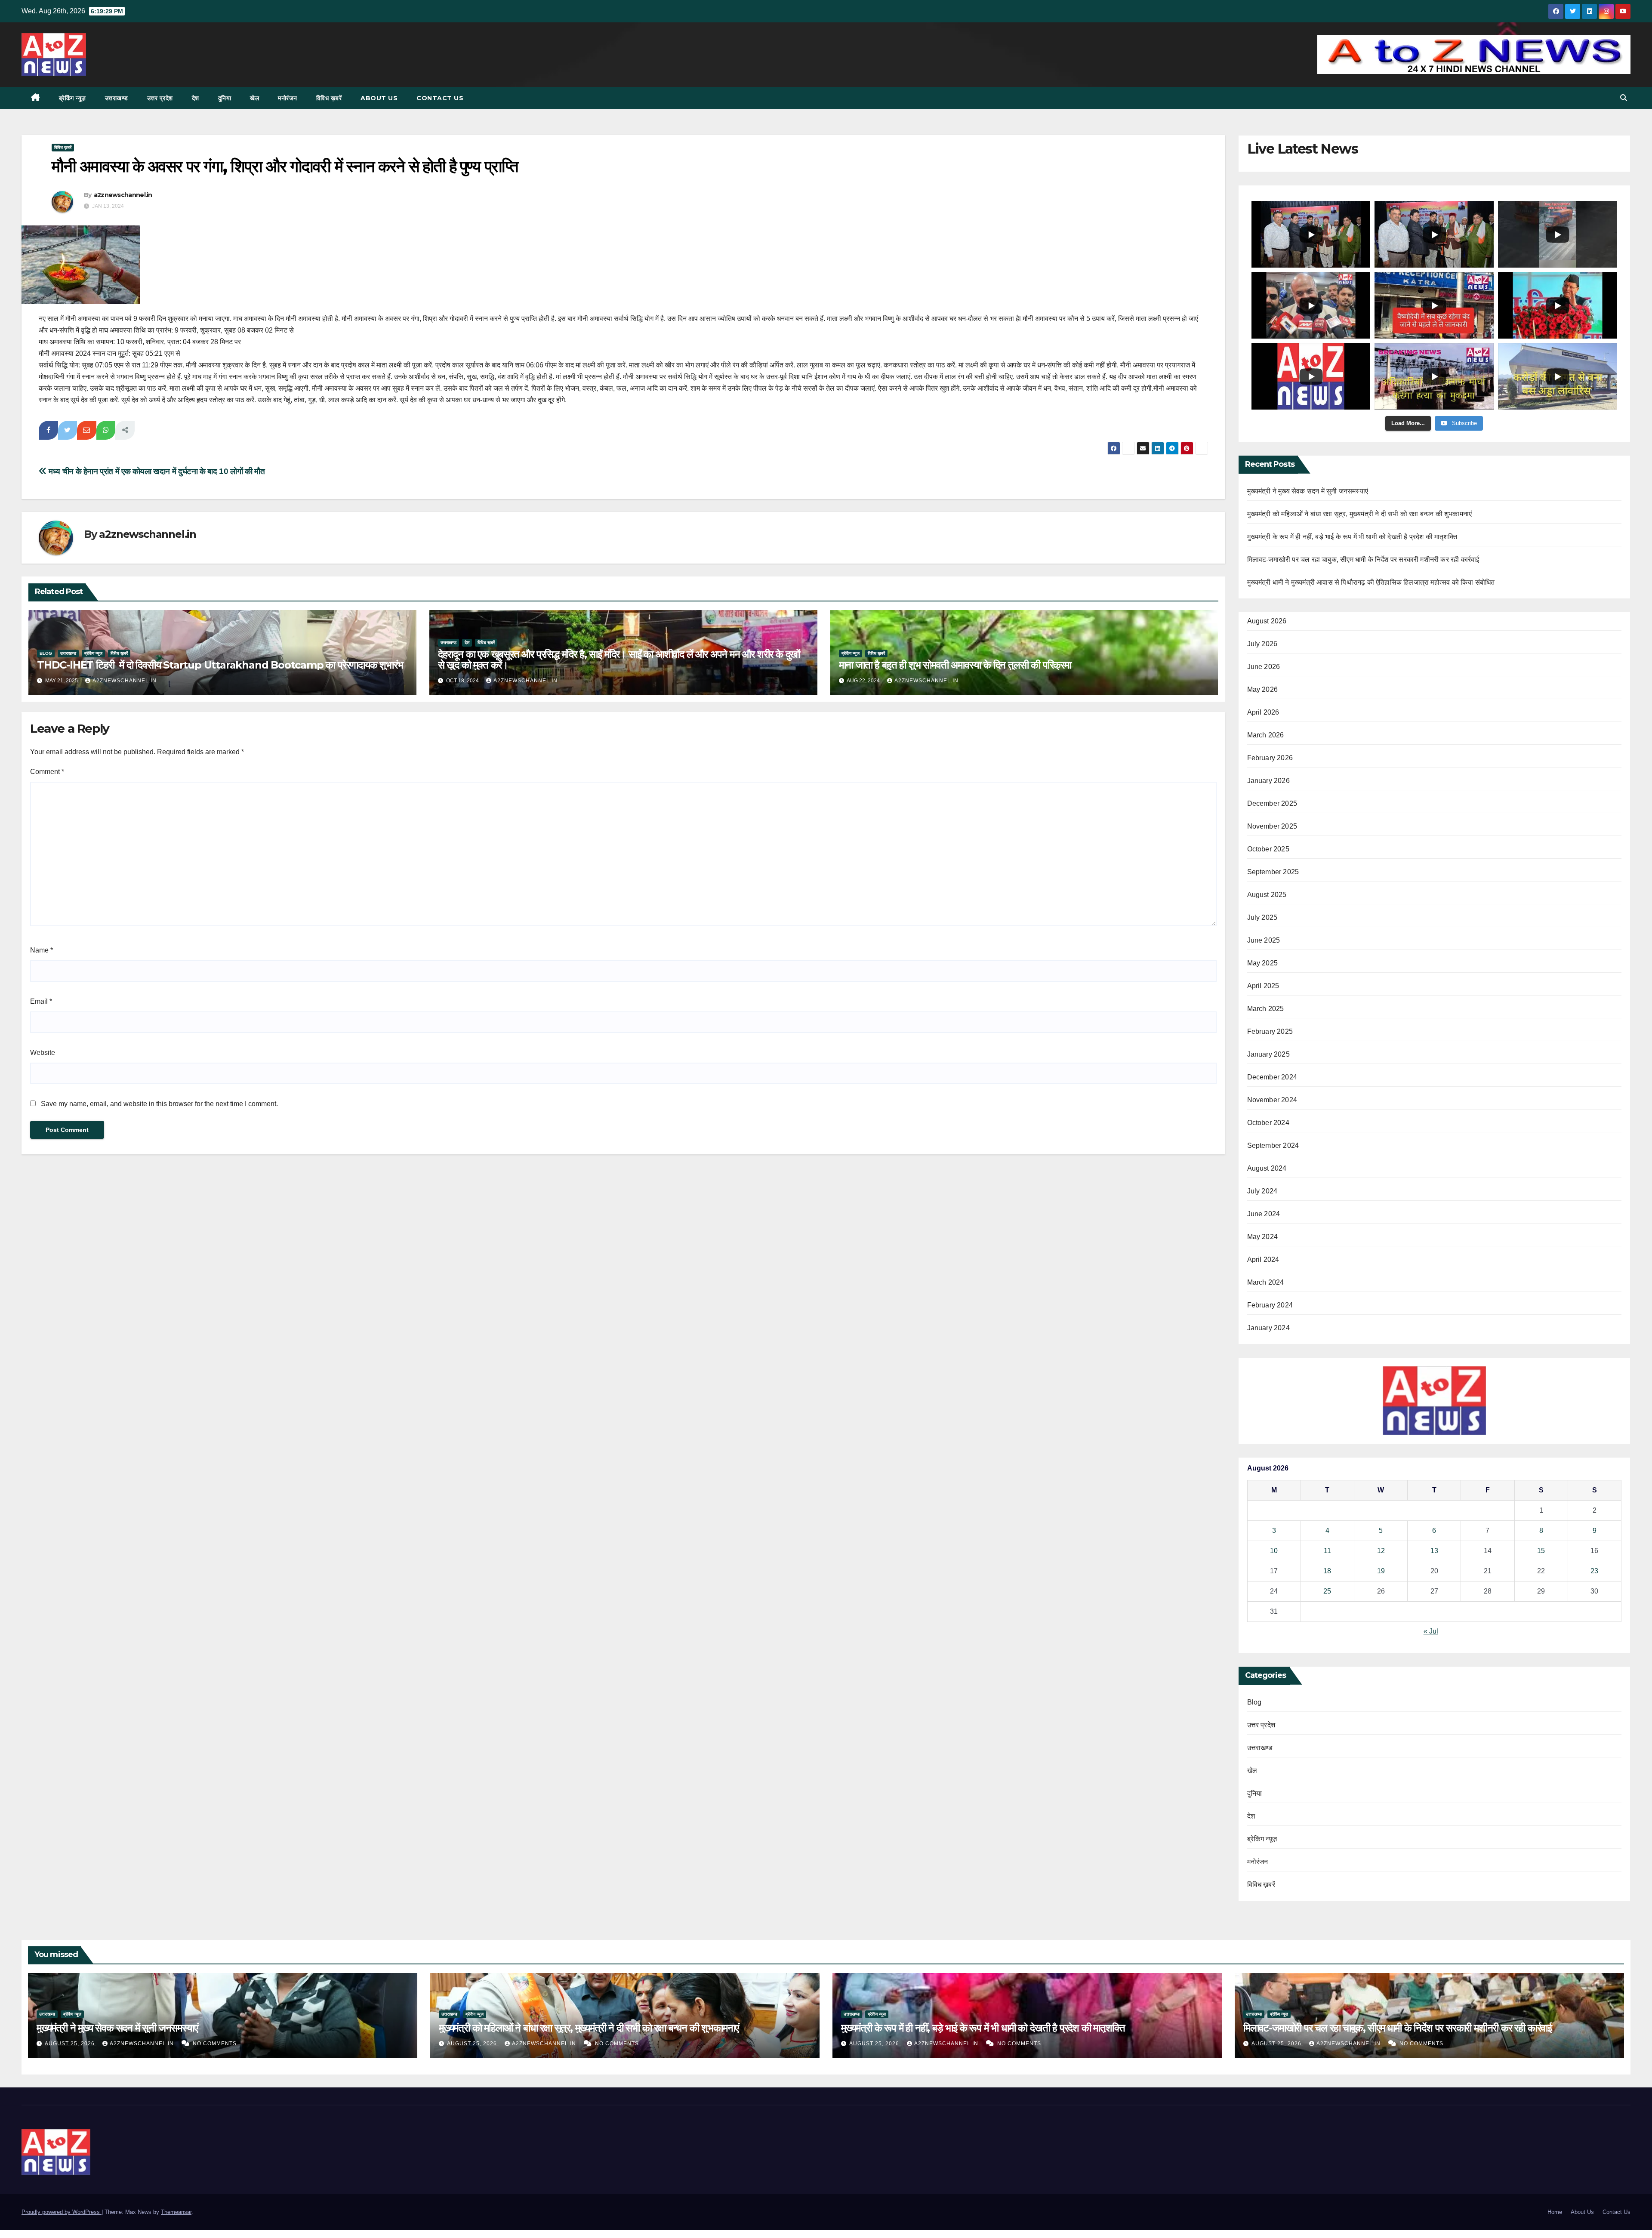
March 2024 (1266, 1282)
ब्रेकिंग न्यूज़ (72, 98)
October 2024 (1268, 1123)
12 (1381, 1551)
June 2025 (1264, 940)
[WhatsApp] (106, 430)
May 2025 (1263, 963)
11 (1327, 1551)
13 (1434, 1551)
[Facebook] (48, 430)
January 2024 (1268, 1328)
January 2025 (1268, 1054)
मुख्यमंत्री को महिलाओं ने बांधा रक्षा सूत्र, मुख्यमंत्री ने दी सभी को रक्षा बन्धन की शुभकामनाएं (1360, 514)
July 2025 (1262, 917)
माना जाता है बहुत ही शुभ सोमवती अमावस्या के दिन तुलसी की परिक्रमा (955, 665)
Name (42, 950)
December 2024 (1272, 1077)
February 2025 (1270, 1031)
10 (1274, 1551)
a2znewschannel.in (123, 195)
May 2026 (1263, 689)
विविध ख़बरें (329, 98)
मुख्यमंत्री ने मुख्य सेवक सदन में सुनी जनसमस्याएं (1308, 491)
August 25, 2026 (71, 2044)
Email (41, 1001)
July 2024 (1262, 1191)
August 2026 (1267, 621)
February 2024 (1270, 1305)
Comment (47, 772)
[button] (1624, 98)
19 (1381, 1571)
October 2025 (1268, 849)
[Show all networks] (125, 430)
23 (1594, 1571)
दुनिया (225, 98)
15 (1541, 1551)
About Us (379, 98)
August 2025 (1267, 895)
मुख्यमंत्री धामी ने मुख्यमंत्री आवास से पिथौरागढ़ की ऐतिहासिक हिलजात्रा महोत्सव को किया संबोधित (1371, 582)
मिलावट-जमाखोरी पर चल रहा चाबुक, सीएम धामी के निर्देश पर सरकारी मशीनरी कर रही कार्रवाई (1363, 559)
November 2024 (1272, 1100)
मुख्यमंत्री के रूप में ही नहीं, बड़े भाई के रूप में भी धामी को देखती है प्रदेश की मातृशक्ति (1352, 537)
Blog (46, 653)
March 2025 (1266, 1009)
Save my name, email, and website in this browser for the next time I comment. (159, 1104)
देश (196, 98)
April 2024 (1263, 1259)
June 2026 (1264, 667)
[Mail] (87, 430)
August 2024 (1267, 1168)
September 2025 (1273, 872)
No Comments (215, 2044)
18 (1327, 1571)
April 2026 (1263, 712)
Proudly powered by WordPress (62, 2212)
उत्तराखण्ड (117, 98)
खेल (254, 98)
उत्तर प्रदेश (160, 98)
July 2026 (1262, 644)
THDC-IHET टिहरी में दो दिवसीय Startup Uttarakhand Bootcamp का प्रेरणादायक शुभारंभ (221, 665)
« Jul (1431, 1631)
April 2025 (1263, 986)
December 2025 (1272, 803)
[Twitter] (68, 430)
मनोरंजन (288, 98)
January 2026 (1268, 781)
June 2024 (1264, 1214)
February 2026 (1270, 758)
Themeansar (176, 2212)
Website (43, 1053)
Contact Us (440, 98)
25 (1327, 1591)
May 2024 (1263, 1237)
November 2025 (1272, 826)
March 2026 (1266, 735)
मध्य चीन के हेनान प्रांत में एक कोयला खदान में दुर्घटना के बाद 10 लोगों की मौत (156, 471)
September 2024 (1273, 1145)
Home (1555, 2212)
